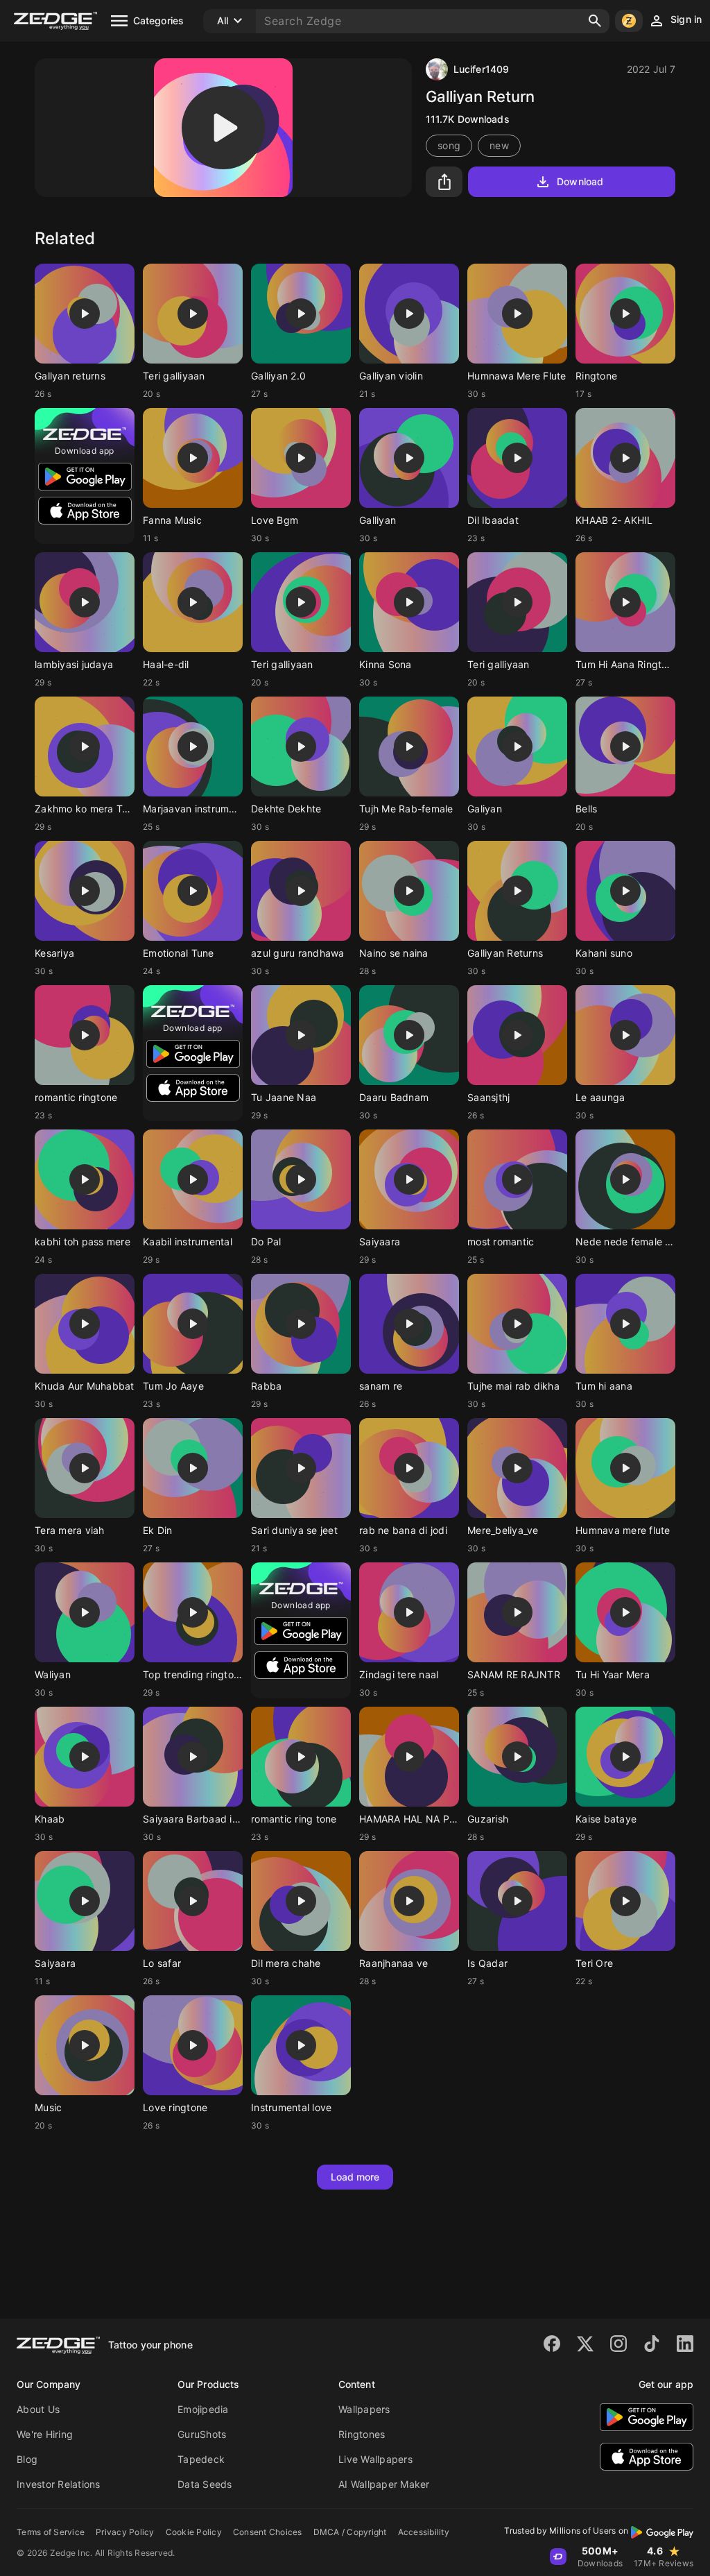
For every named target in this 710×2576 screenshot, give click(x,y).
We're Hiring (45, 2434)
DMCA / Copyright (350, 2532)
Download (580, 181)
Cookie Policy (194, 2532)
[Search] (595, 21)
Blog (27, 2459)
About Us (38, 2409)
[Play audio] (223, 128)
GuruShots (202, 2434)
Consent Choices (268, 2532)
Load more (355, 2177)
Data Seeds (205, 2484)
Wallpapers (364, 2409)
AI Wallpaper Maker (384, 2484)
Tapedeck (201, 2459)
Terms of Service (51, 2532)
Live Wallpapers (375, 2459)
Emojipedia (203, 2409)
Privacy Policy (125, 2532)
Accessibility (424, 2532)
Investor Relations (59, 2484)
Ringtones (362, 2434)
